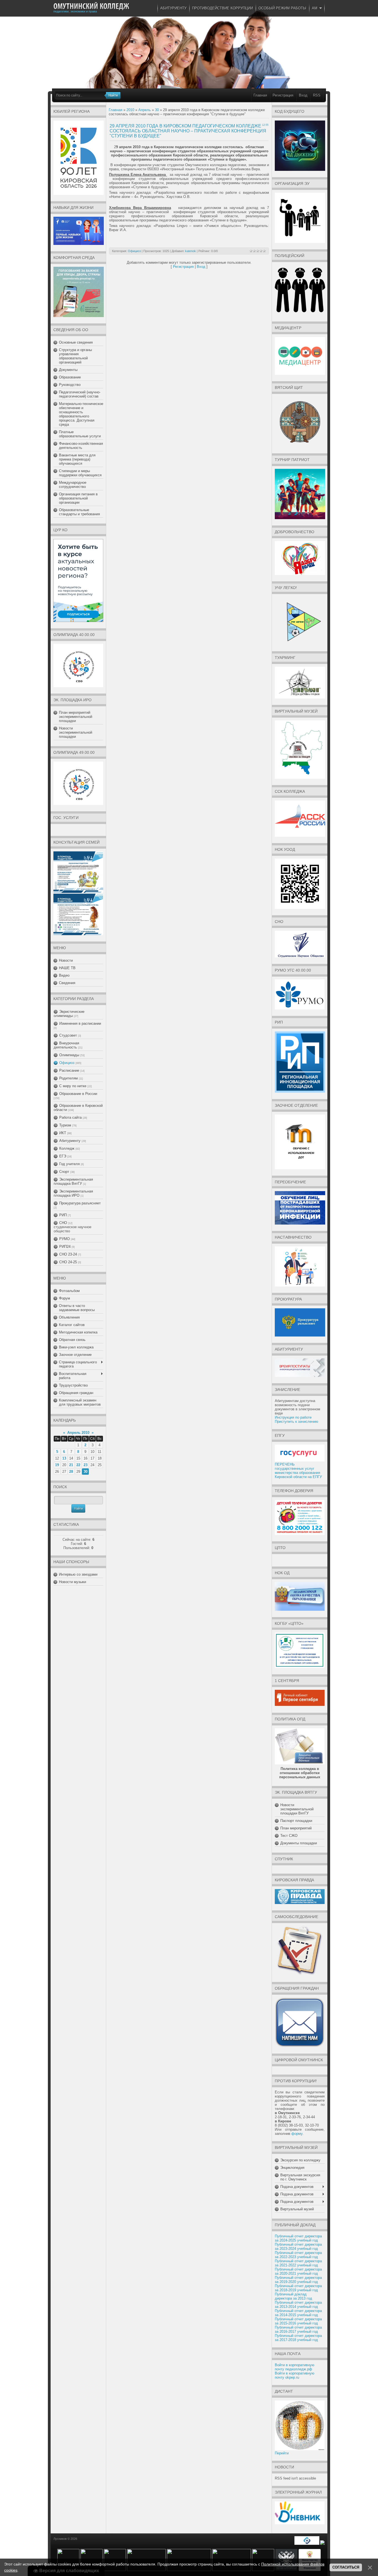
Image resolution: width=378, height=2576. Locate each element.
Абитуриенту (70, 1141)
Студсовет (68, 1035)
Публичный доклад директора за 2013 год (293, 2296)
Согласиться (346, 2567)
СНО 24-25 (68, 1262)
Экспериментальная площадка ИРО (73, 1193)
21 (71, 1465)
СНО (63, 1223)
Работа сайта (70, 1117)
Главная (260, 95)
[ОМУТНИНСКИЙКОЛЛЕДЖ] (91, 6)
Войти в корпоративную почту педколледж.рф (295, 2367)
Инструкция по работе (293, 1417)
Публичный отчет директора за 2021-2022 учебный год (298, 2263)
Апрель (145, 110)
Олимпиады (69, 1055)
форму (297, 2134)
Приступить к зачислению (297, 1422)
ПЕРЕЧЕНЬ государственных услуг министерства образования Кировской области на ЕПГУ (298, 1471)
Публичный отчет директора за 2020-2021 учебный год (298, 2271)
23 (86, 1465)
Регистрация (283, 95)
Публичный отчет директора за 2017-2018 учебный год (298, 2338)
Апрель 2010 (78, 1433)
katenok (191, 251)
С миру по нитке (73, 1086)
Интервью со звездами (78, 1574)
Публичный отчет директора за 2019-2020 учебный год (298, 2280)
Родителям (68, 1078)
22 (78, 1465)
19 (57, 1465)
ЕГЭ (63, 1156)
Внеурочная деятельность (66, 1045)
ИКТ (63, 1133)
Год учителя (69, 1164)
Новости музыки (73, 1582)
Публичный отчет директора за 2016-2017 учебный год (298, 2329)
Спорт (64, 1172)
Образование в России (78, 1094)
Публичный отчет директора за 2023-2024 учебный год (298, 2247)
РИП (63, 1215)
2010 (130, 110)
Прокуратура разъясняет (80, 1203)
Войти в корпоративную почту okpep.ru (295, 2375)
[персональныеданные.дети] (307, 2544)
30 (86, 1472)
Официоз (67, 1063)
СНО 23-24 (68, 1254)
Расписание (69, 1070)
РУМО (64, 1239)
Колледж (67, 1148)
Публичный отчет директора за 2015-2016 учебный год (298, 2321)
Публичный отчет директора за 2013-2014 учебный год (298, 2305)
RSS (317, 95)
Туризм (65, 1125)
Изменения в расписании (80, 1023)
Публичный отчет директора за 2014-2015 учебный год (298, 2313)
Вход (303, 95)
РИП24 (65, 1247)
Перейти (282, 2453)
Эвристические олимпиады (69, 1014)
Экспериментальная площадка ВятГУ (73, 1181)
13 (64, 1458)
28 (71, 1472)
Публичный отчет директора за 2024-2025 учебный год (298, 2238)
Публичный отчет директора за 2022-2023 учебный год (298, 2255)
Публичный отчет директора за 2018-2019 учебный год (298, 2288)
